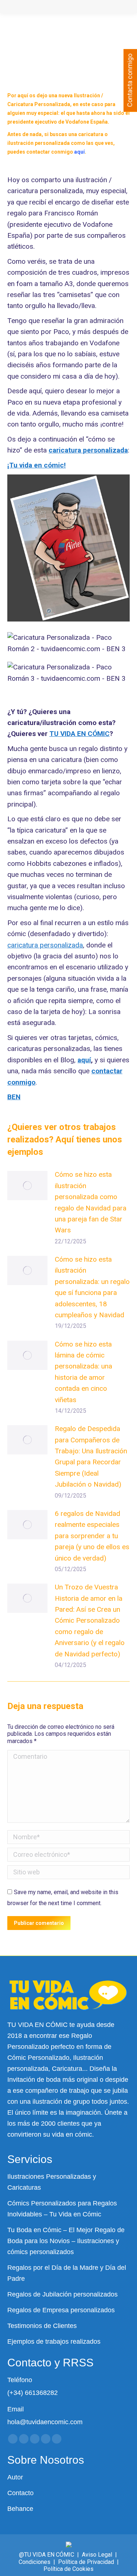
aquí (84, 1060)
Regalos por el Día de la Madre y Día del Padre (67, 2273)
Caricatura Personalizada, (39, 104)
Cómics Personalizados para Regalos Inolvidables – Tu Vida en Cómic (62, 2209)
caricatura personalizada (45, 945)
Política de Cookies (68, 2569)
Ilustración (87, 95)
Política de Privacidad (86, 2562)
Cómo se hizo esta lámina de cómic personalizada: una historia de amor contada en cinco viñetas (83, 1372)
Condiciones (35, 2562)
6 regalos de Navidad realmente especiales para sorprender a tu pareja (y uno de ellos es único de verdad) (92, 1536)
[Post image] (27, 1186)
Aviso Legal (97, 2555)
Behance (20, 2509)
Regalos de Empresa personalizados (61, 2310)
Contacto (20, 2493)
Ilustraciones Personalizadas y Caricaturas (52, 2182)
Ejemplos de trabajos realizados (54, 2342)
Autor (15, 2477)
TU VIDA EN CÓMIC (79, 734)
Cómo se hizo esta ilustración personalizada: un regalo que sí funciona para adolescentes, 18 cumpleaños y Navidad (92, 1287)
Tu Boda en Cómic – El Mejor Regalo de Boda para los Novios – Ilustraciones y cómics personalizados (66, 2241)
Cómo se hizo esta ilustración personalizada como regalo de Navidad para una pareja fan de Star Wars (91, 1202)
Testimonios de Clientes (42, 2326)
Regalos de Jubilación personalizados (62, 2294)
